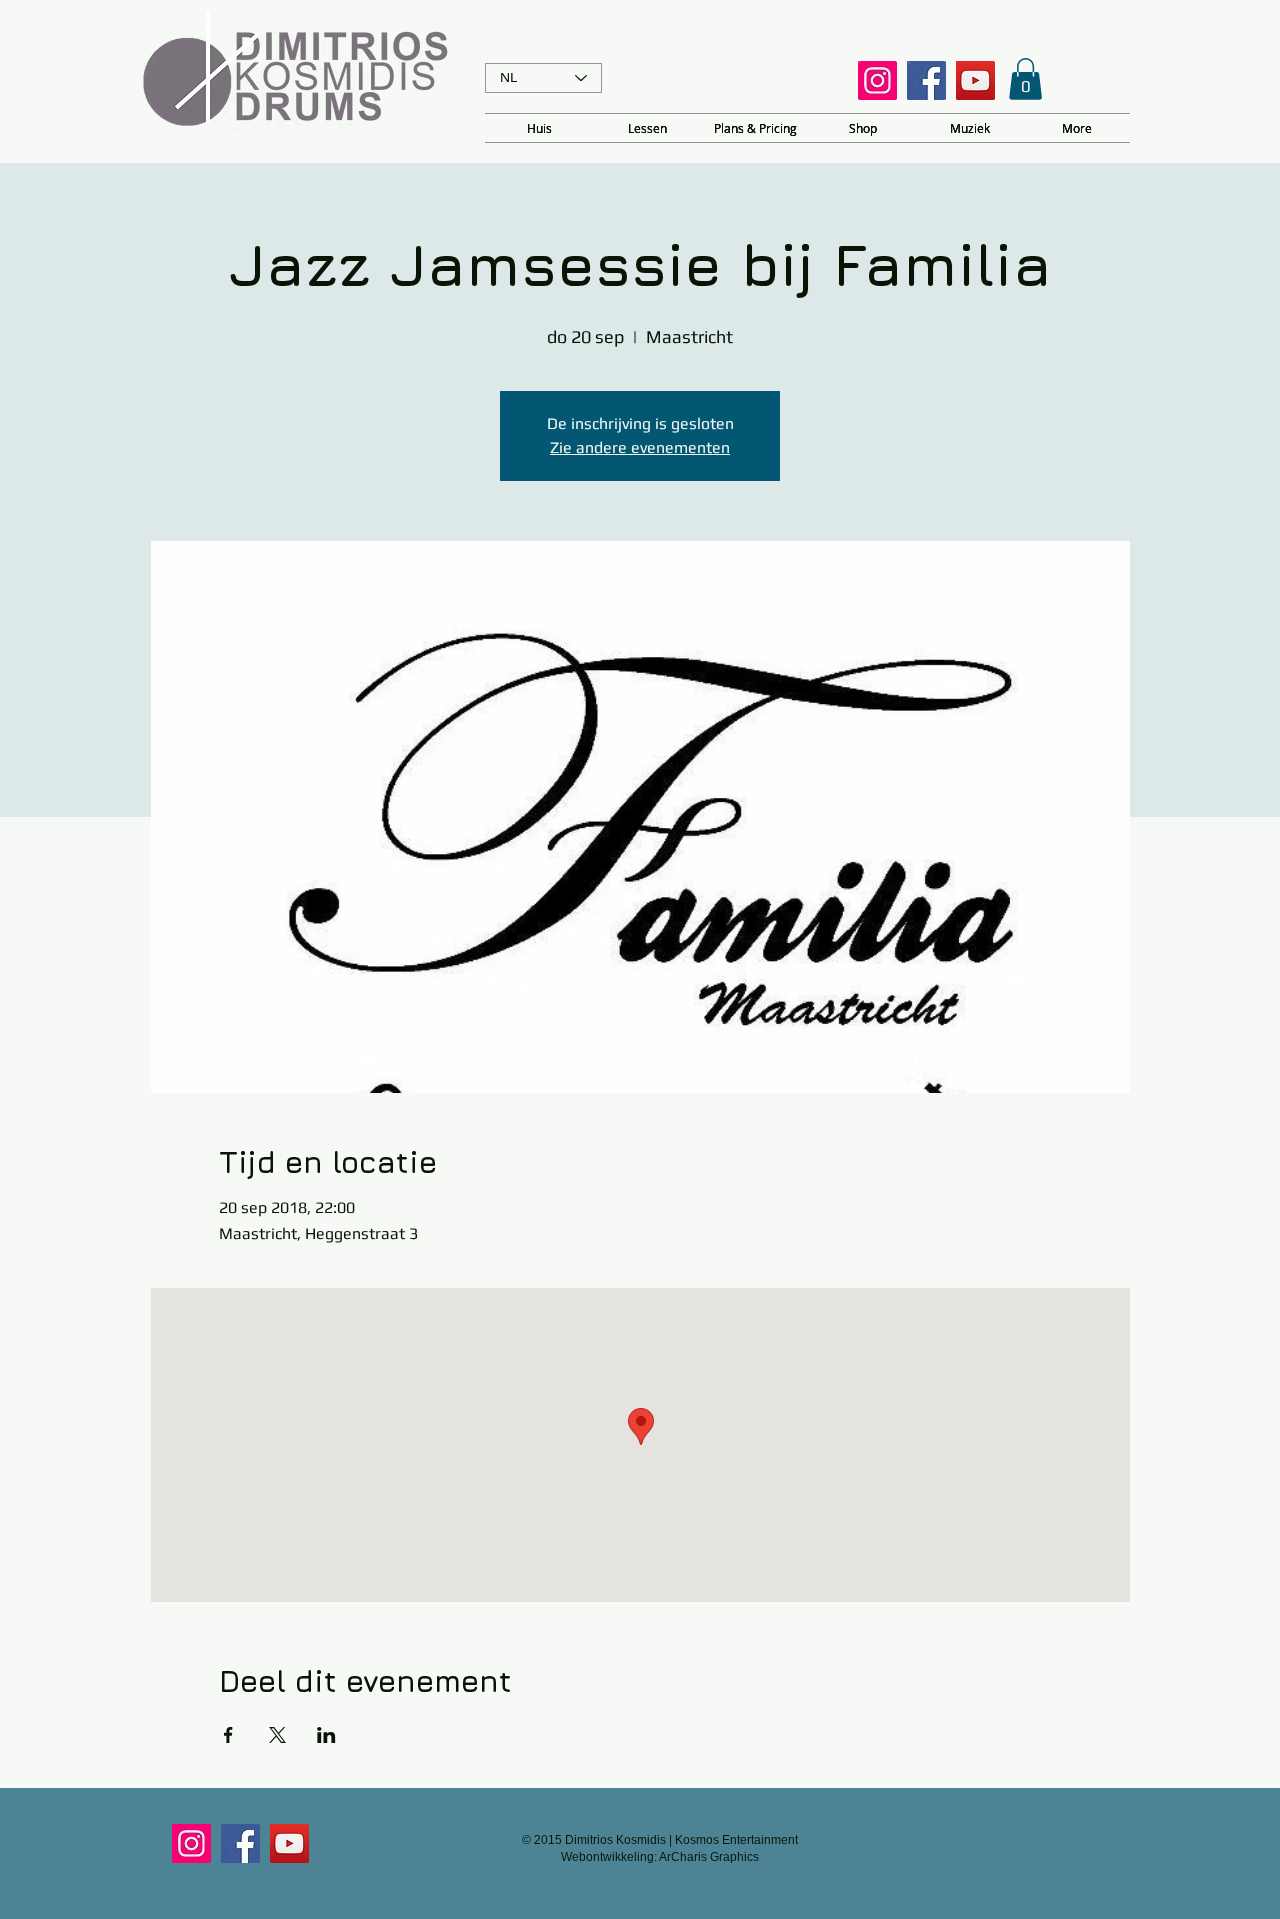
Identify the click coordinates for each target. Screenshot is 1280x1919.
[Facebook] (926, 80)
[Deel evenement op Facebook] (228, 1735)
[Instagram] (877, 80)
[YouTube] (975, 80)
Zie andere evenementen (640, 447)
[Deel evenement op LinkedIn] (326, 1735)
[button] (1025, 79)
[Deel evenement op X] (277, 1735)
